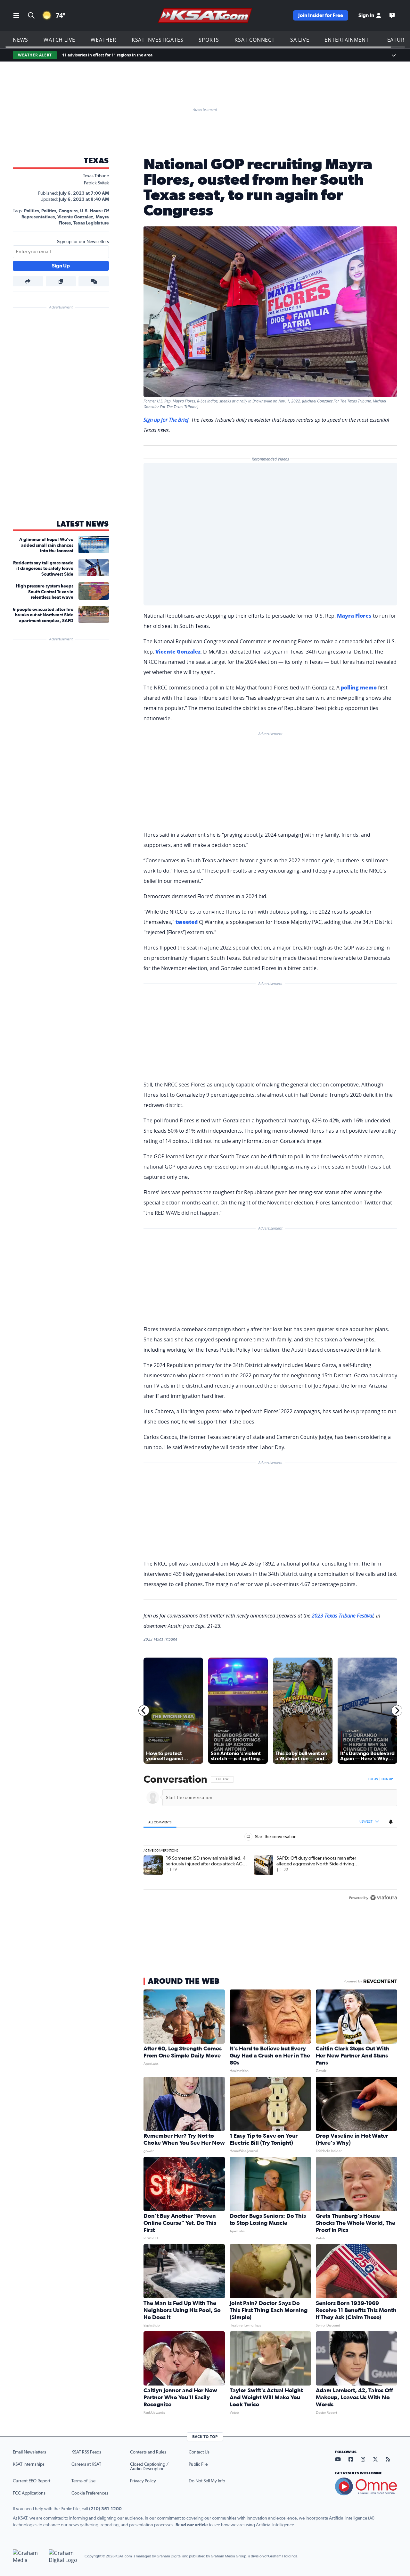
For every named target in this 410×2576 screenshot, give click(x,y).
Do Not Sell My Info (207, 2481)
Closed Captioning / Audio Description (149, 2467)
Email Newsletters (29, 2452)
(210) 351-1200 (105, 2509)
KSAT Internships (29, 2464)
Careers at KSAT (86, 2464)
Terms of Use (83, 2481)
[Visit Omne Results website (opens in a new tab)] (366, 2487)
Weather (103, 40)
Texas (96, 161)
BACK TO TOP (205, 2437)
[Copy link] (61, 281)
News (20, 40)
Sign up (387, 1779)
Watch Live (59, 40)
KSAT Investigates (158, 40)
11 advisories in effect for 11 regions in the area (107, 55)
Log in (373, 1779)
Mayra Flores (354, 616)
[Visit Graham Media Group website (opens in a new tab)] (28, 2556)
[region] (270, 1839)
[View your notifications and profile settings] (391, 1821)
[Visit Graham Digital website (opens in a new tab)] (64, 2556)
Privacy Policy (143, 2481)
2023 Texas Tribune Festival (343, 1616)
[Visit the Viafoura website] (384, 1898)
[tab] (160, 1822)
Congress (68, 211)
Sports (209, 40)
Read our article (192, 2525)
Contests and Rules (148, 2452)
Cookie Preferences (90, 2493)
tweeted (187, 922)
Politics (31, 211)
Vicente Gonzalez (75, 217)
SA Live (300, 40)
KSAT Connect (255, 40)
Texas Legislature (91, 223)
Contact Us (199, 2452)
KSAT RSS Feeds (86, 2452)
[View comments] (94, 281)
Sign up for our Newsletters (83, 242)
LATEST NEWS (83, 524)
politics (49, 211)
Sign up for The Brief (166, 420)
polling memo (359, 688)
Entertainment (347, 40)
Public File (198, 2464)
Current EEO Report (32, 2481)
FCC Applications (29, 2493)
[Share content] (28, 281)
